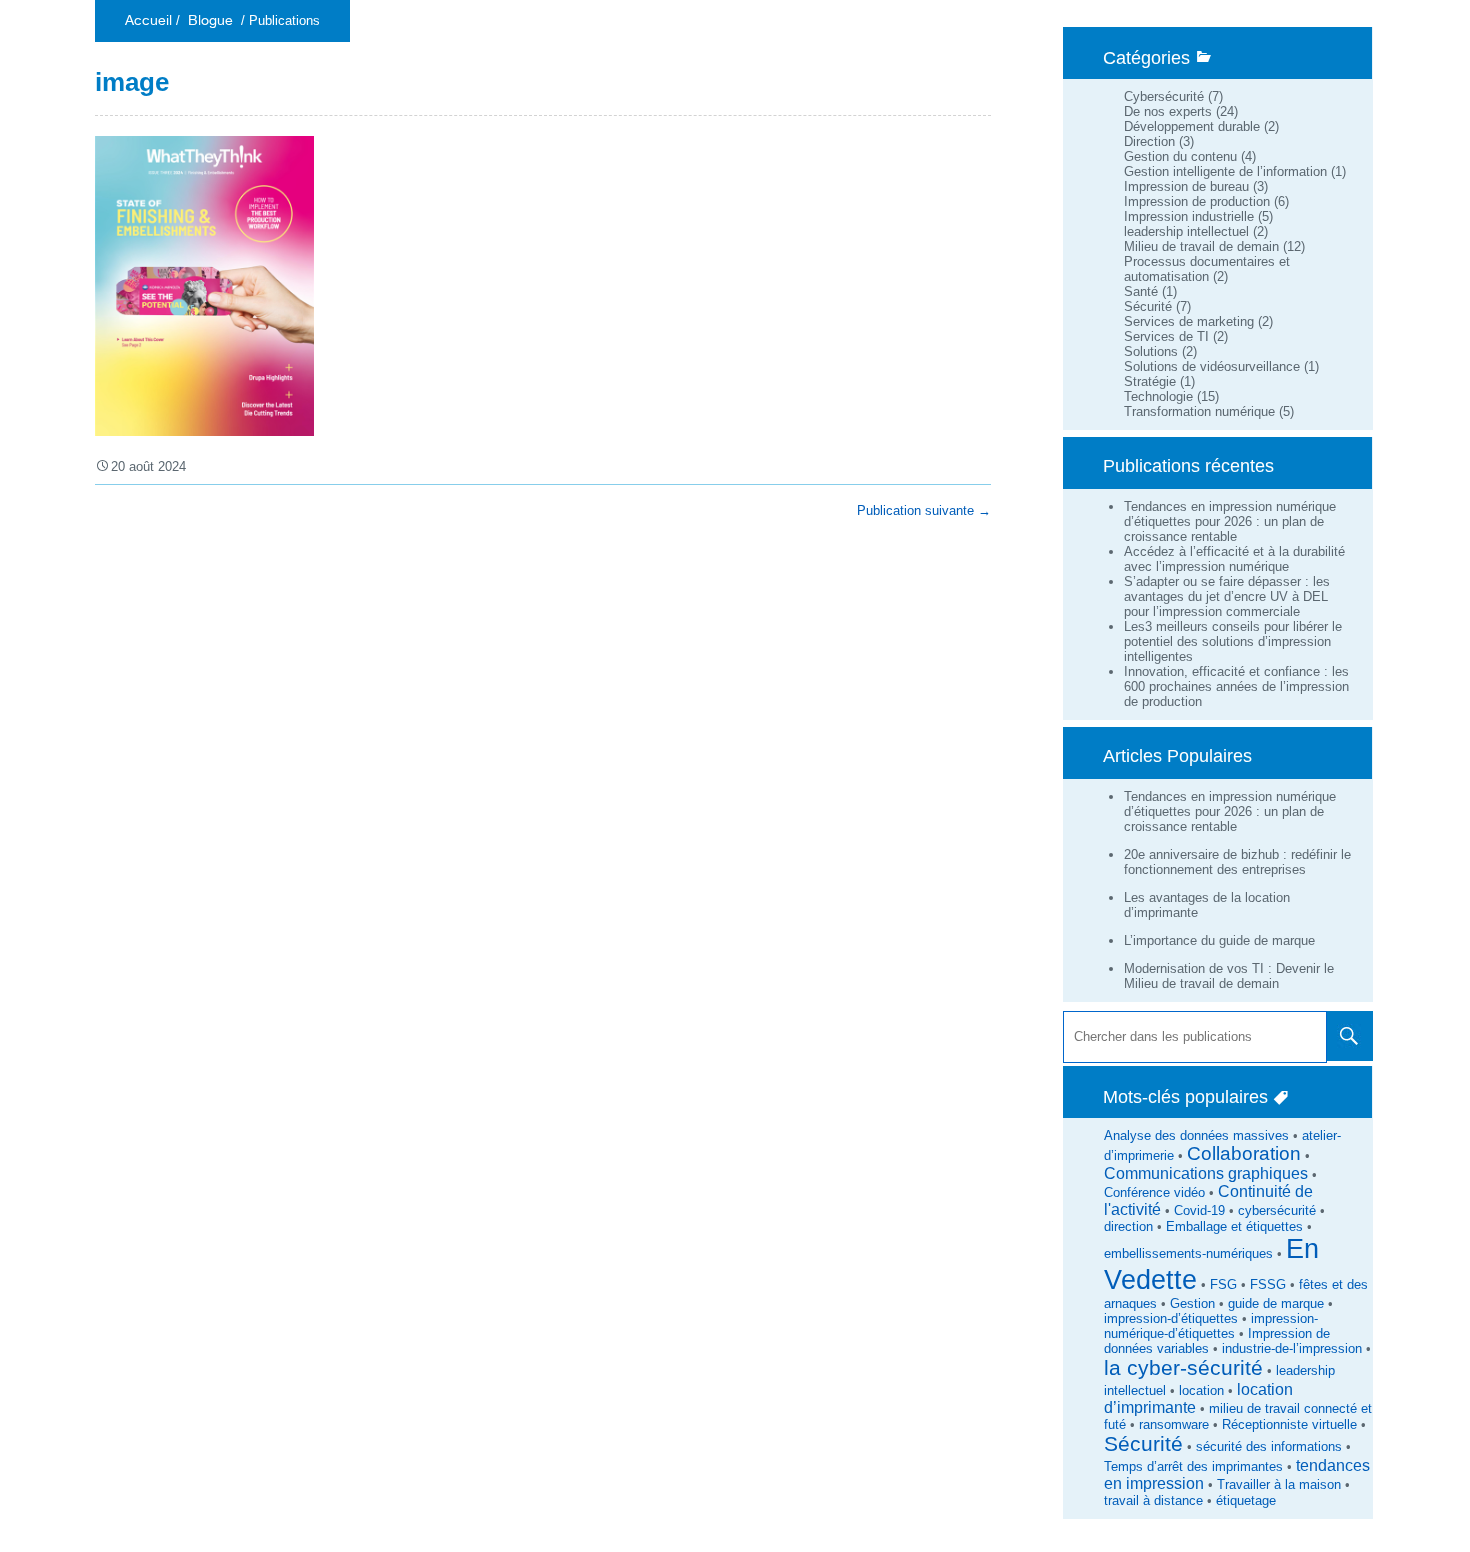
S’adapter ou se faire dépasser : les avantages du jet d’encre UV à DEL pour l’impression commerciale (1227, 596)
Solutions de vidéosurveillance (1212, 366)
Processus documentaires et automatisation (1207, 269)
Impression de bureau (1186, 186)
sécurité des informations (1269, 1446)
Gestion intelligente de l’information (1225, 171)
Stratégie (1150, 381)
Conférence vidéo (1154, 1192)
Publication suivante (924, 510)
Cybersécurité (1164, 96)
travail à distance (1153, 1500)
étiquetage (1246, 1500)
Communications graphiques (1206, 1173)
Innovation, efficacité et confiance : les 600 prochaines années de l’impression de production (1236, 686)
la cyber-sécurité (1183, 1368)
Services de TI (1166, 336)
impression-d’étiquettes (1171, 1318)
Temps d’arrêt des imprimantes (1193, 1466)
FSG (1223, 1284)
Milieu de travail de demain (1201, 246)
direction (1128, 1226)
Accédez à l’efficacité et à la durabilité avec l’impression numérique (1234, 559)
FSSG (1268, 1284)
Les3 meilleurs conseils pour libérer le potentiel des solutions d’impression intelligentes (1233, 641)
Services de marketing (1189, 321)
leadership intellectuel (1186, 231)
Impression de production (1197, 201)
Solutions (1151, 351)
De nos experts (1168, 111)
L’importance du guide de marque (1219, 940)
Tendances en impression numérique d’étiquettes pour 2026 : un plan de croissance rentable (1230, 521)
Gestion (1192, 1303)
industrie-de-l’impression (1292, 1348)
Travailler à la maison (1279, 1484)
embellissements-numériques (1188, 1253)
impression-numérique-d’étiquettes (1211, 1326)
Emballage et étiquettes (1234, 1226)
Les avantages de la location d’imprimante (1207, 905)
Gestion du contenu (1180, 156)
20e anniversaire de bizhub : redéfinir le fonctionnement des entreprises (1237, 862)
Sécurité (1148, 306)
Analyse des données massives (1196, 1135)
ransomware (1174, 1424)
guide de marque (1276, 1303)
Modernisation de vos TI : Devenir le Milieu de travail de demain (1229, 976)
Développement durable (1192, 126)
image (132, 82)
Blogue (210, 21)
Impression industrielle (1189, 216)
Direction (1149, 141)
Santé (1141, 291)
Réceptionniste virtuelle (1289, 1424)
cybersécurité (1277, 1210)
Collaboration (1244, 1153)
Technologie (1158, 396)
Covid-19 (1199, 1210)
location (1201, 1390)
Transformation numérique (1199, 411)
